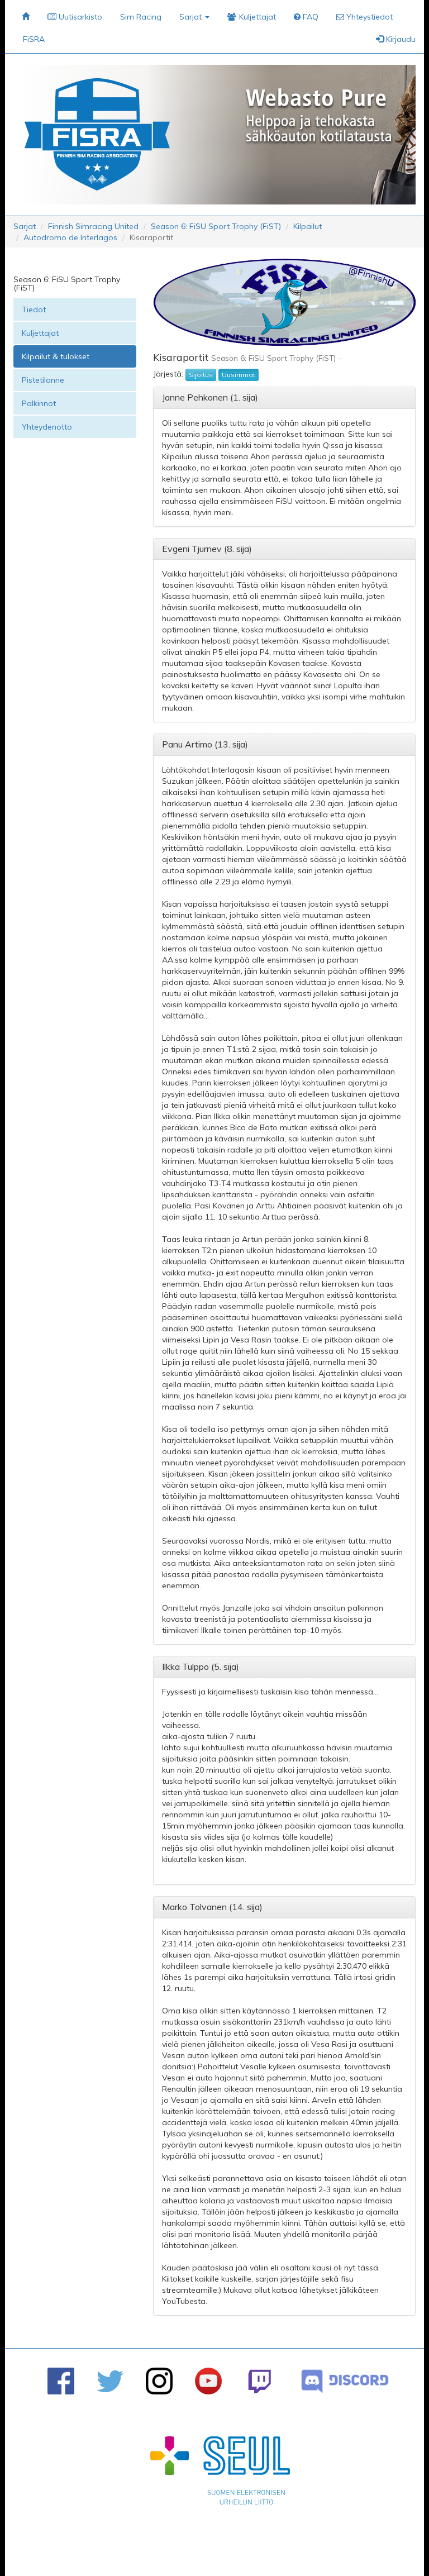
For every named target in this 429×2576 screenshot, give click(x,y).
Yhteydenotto (47, 427)
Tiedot (34, 309)
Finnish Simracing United (93, 226)
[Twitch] (259, 2381)
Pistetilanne (43, 380)
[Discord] (345, 2381)
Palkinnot (39, 403)
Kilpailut (308, 226)
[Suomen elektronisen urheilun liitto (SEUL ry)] (220, 2473)
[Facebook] (61, 2381)
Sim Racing (141, 17)
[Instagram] (159, 2381)
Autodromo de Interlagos (70, 237)
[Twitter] (110, 2381)
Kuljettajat (40, 333)
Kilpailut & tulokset (56, 356)
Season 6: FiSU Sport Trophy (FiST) (216, 226)
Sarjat (25, 226)
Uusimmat (239, 375)
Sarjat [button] (192, 17)
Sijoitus (201, 375)
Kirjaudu (400, 39)
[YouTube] (208, 2381)
